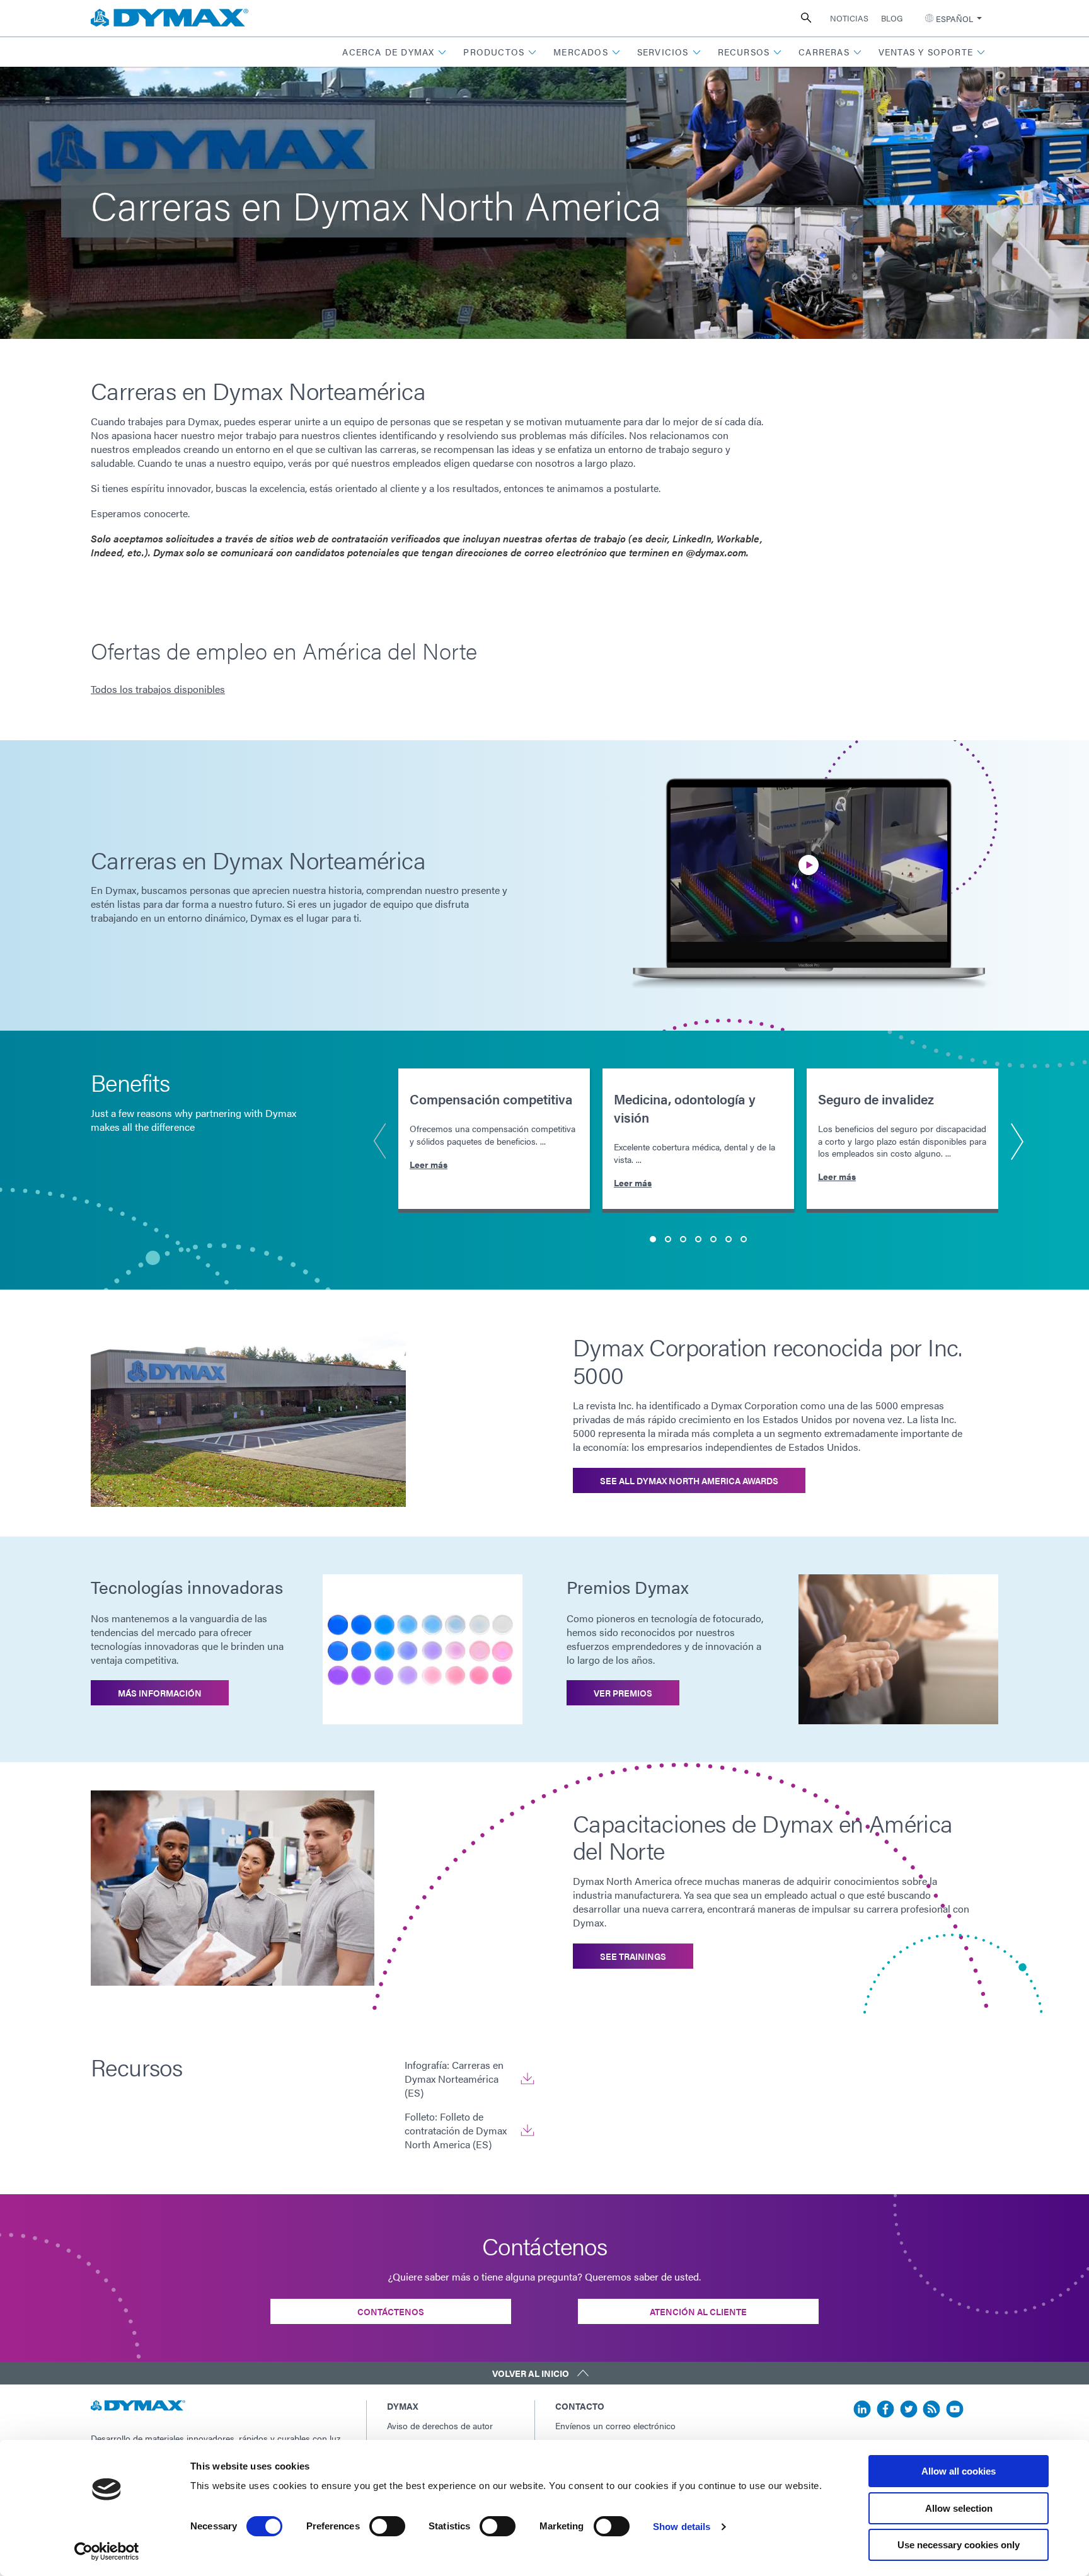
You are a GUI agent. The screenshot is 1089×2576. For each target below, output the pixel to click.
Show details (682, 2527)
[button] (395, 52)
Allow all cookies (959, 2471)
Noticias (849, 18)
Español (954, 19)
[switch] (387, 2526)
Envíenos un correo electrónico (615, 2425)
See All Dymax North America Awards (689, 1480)
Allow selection (959, 2508)
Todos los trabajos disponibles (158, 689)
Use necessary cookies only (959, 2545)
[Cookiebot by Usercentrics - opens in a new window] (107, 2551)
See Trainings (633, 1956)
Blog (892, 18)
